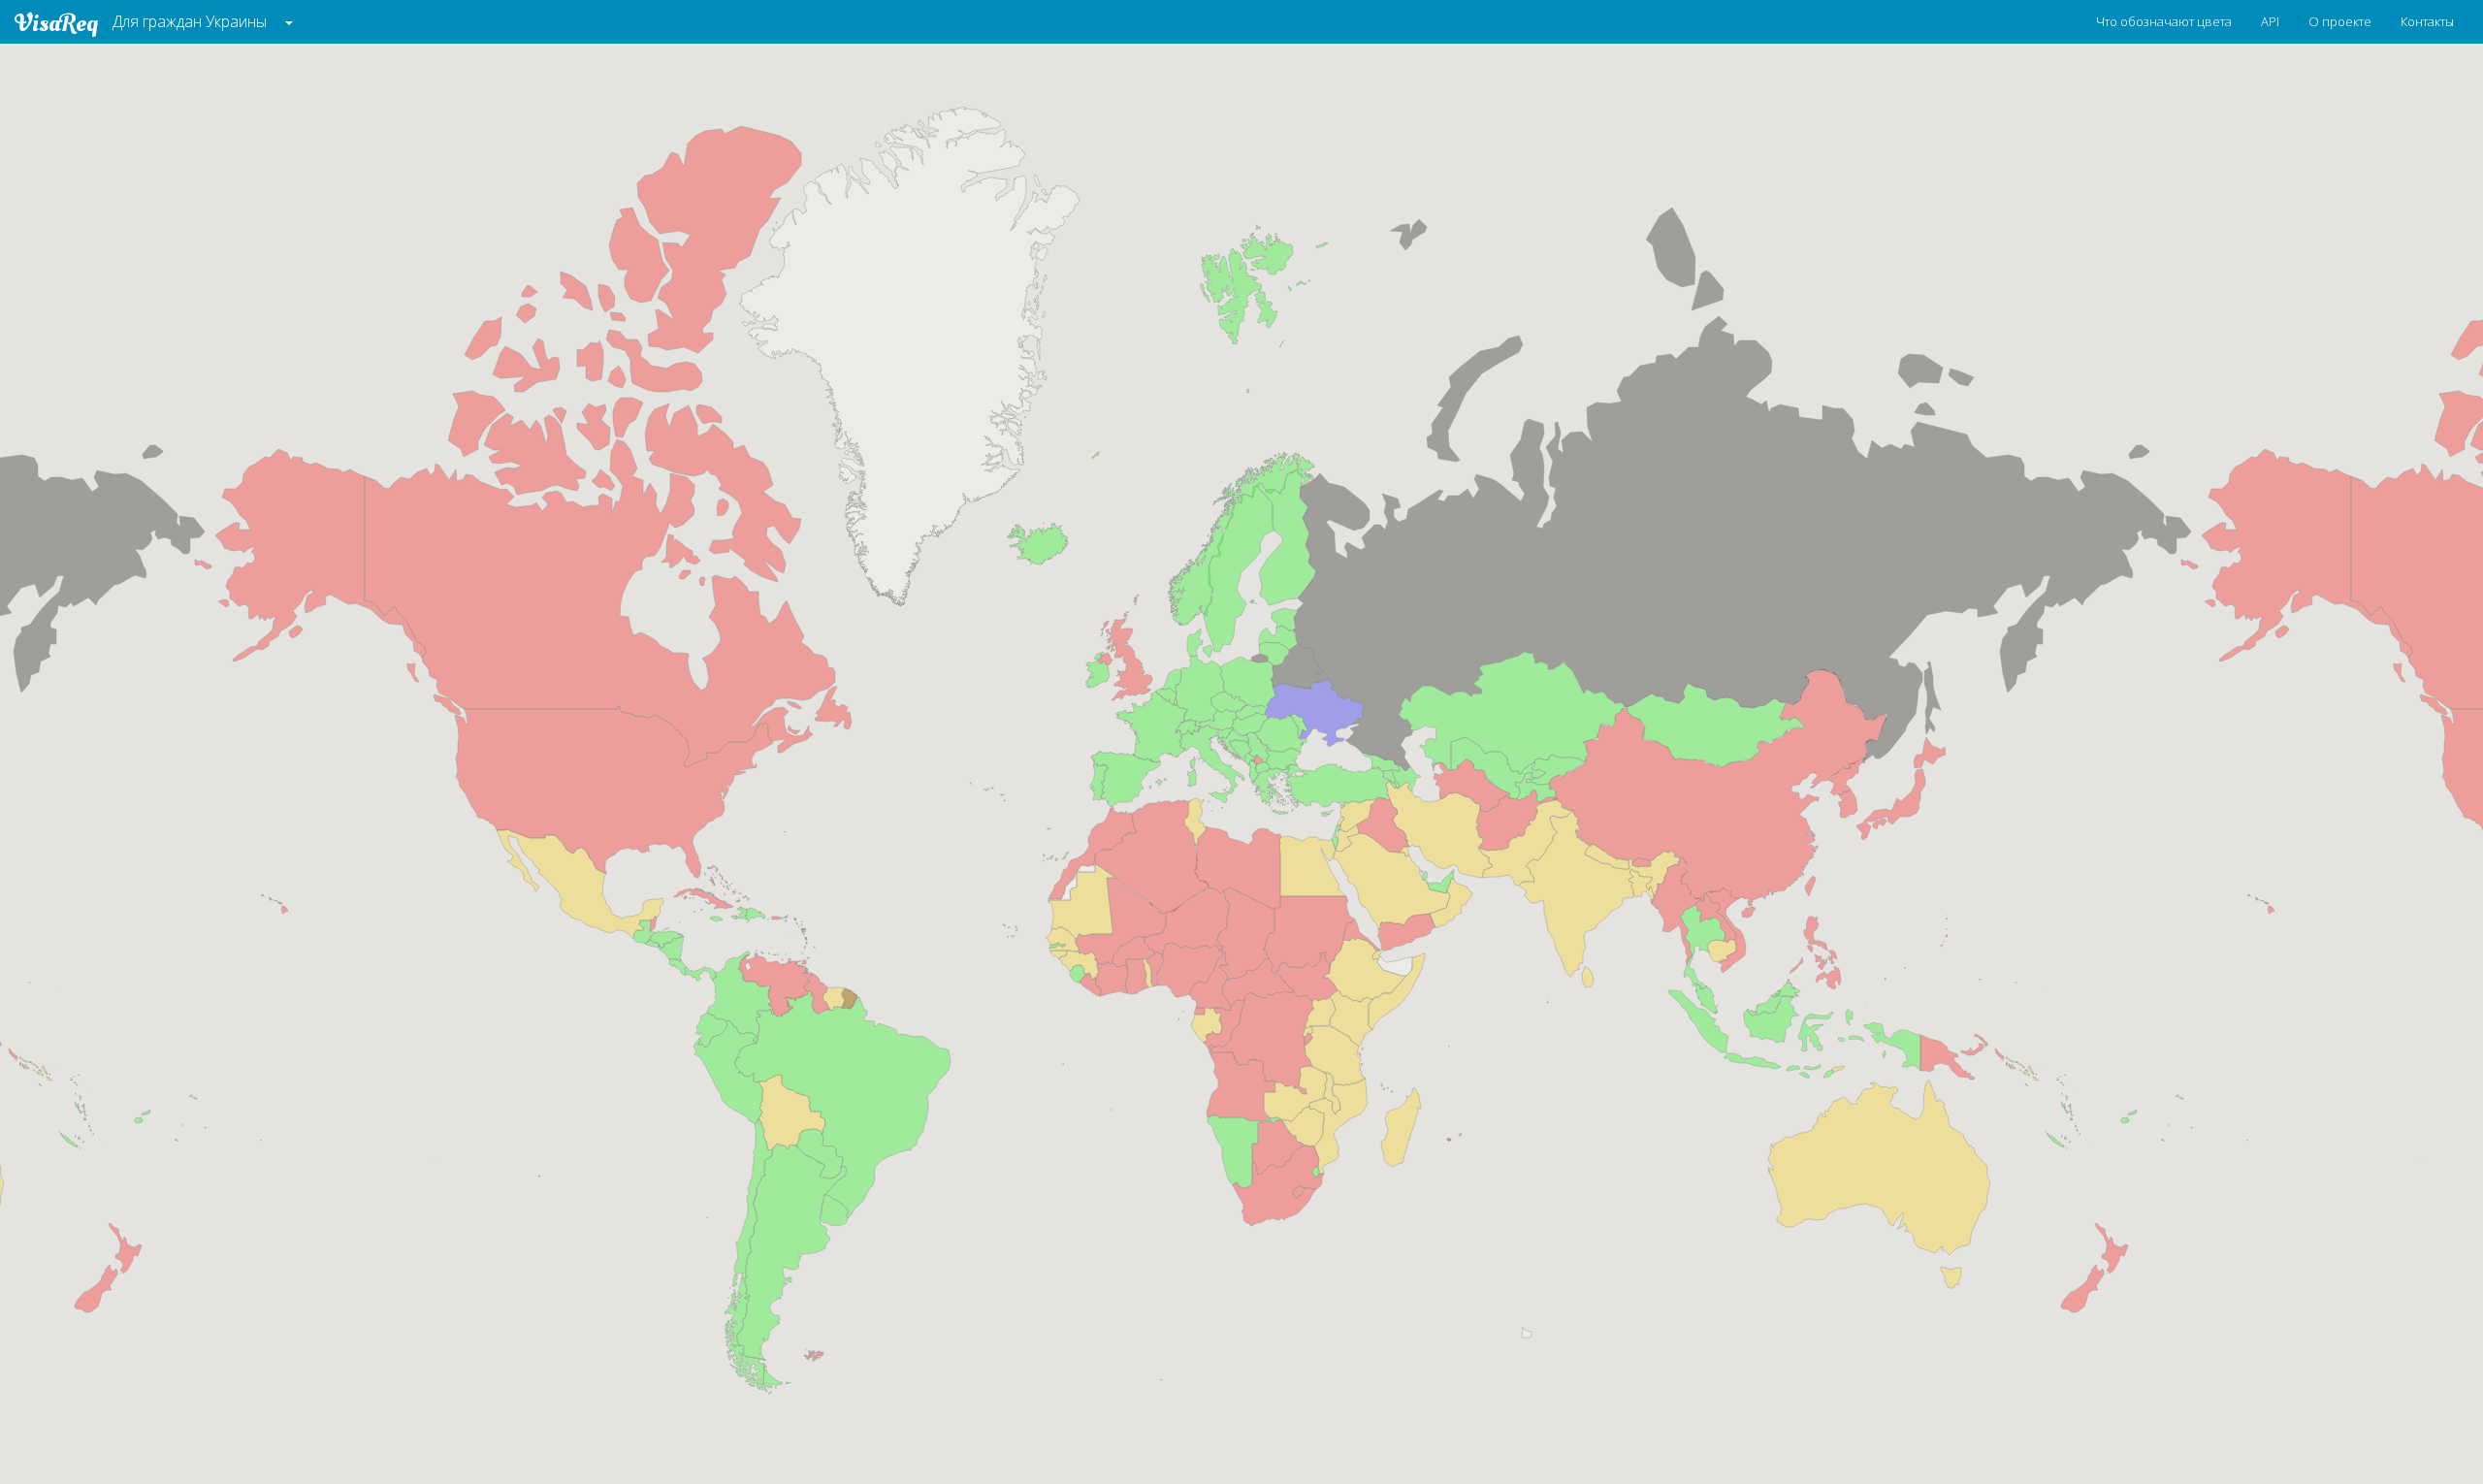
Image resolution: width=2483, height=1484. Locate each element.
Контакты (2427, 21)
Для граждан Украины (190, 21)
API (2270, 21)
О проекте (2340, 21)
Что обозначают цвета (2164, 21)
